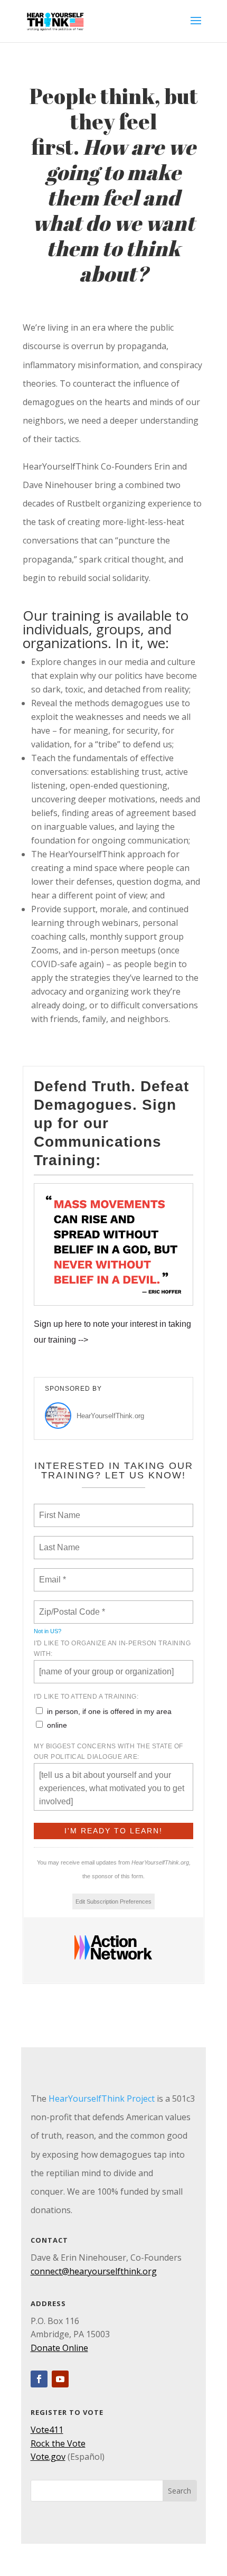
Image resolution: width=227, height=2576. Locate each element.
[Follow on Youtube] (60, 2379)
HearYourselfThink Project (102, 2099)
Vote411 (47, 2430)
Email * (51, 1573)
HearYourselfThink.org (110, 1416)
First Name (59, 1509)
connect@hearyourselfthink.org (94, 2271)
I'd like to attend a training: (86, 1697)
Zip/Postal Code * (70, 1606)
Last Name (58, 1541)
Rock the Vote (58, 2443)
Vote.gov (48, 2457)
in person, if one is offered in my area (109, 1711)
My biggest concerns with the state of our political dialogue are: (108, 1751)
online (57, 1725)
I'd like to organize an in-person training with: (112, 1648)
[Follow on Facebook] (39, 2379)
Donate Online (59, 2348)
